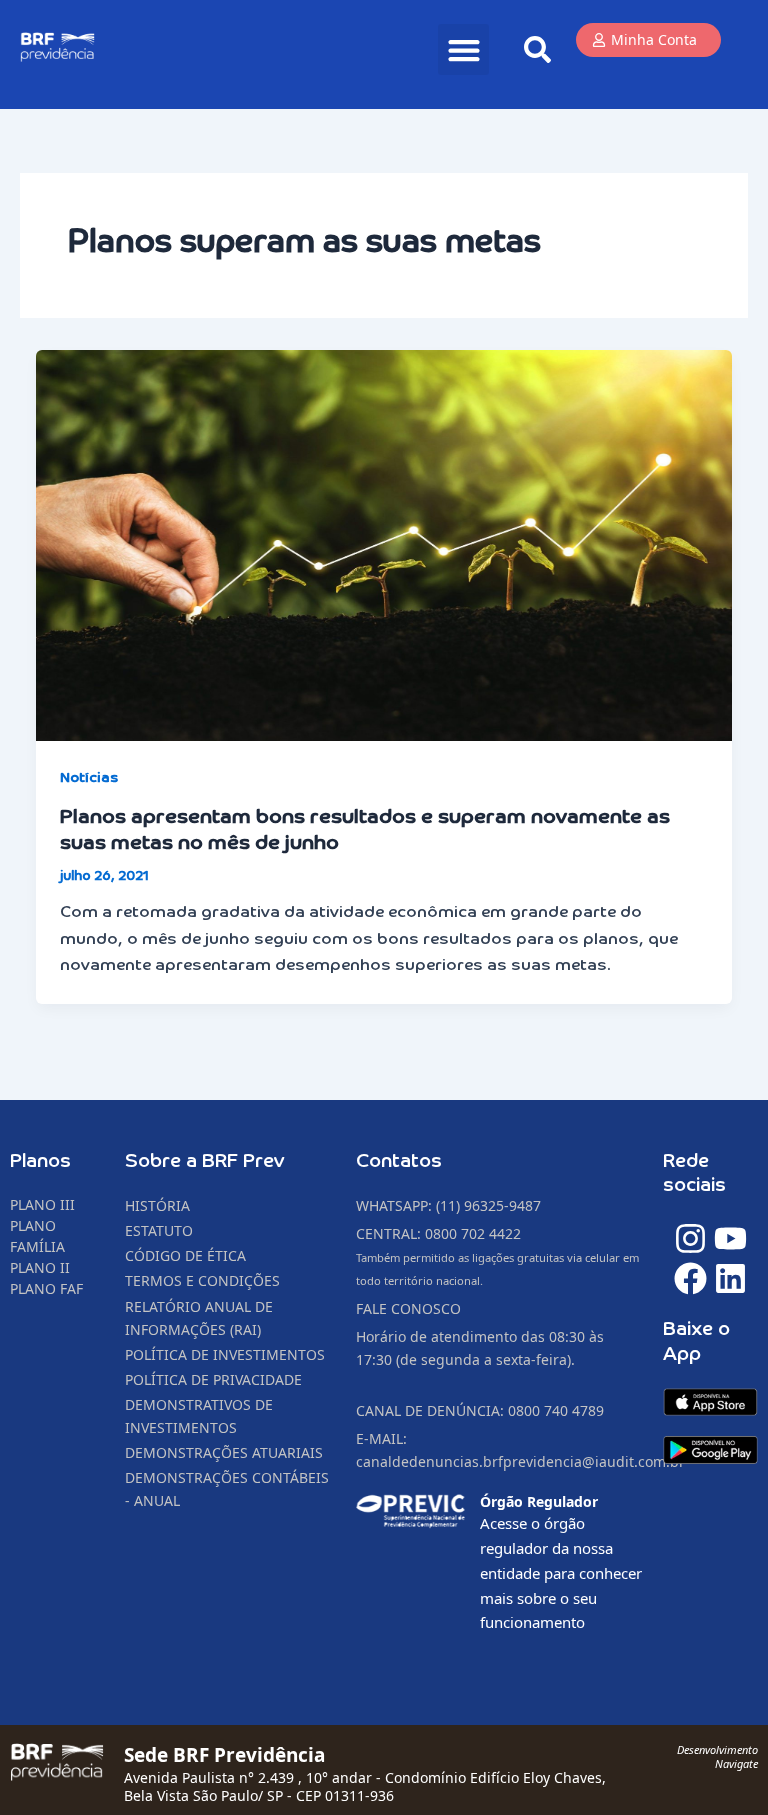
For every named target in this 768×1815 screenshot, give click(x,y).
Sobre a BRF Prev (205, 1161)
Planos (40, 1161)
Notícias (89, 778)
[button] (463, 49)
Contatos (399, 1161)
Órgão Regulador (539, 1501)
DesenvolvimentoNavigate (717, 1756)
